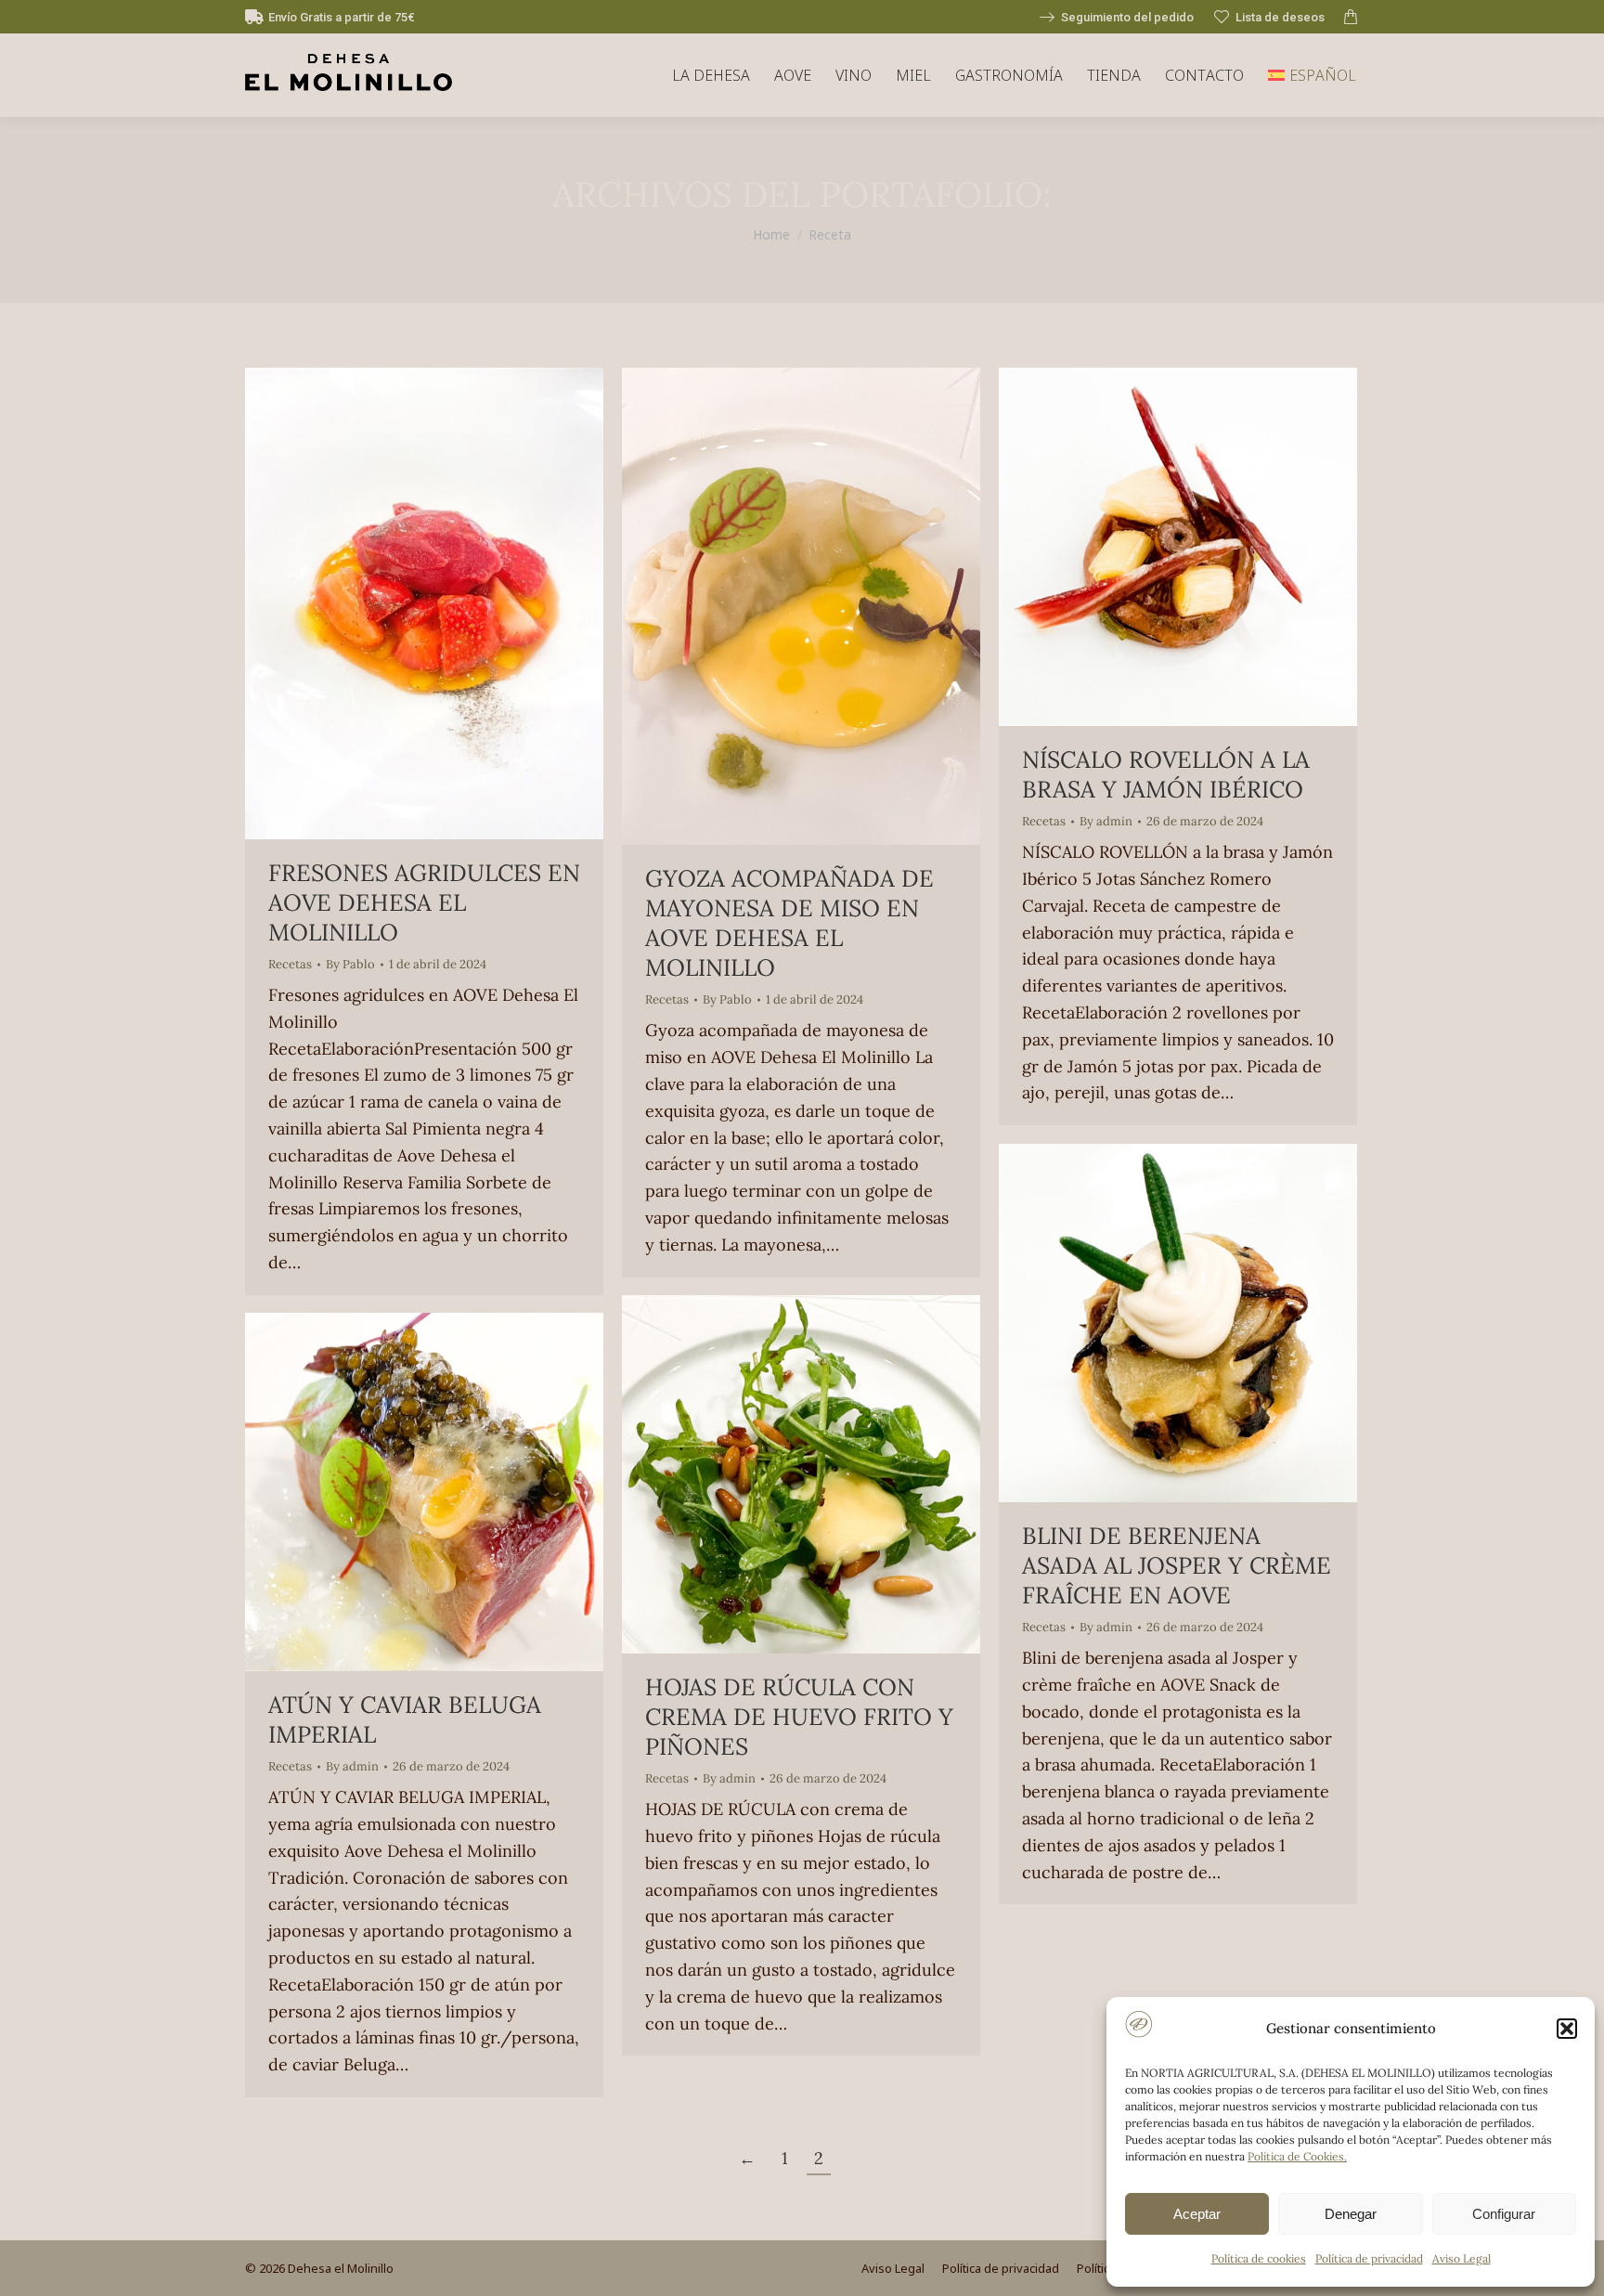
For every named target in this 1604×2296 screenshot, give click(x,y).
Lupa (399, 603)
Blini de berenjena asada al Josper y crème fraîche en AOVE (1177, 1565)
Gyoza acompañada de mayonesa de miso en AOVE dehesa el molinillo (789, 923)
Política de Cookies (1296, 2156)
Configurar (1504, 2214)
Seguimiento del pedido (1127, 17)
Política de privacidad (1369, 2258)
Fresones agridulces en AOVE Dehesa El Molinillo (424, 902)
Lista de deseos (1280, 17)
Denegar (1351, 2214)
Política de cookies (1259, 2258)
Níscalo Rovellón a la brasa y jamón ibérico (1166, 774)
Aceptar (1197, 2214)
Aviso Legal (1462, 2258)
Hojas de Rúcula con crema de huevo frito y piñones (799, 1717)
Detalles (449, 603)
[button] (1567, 2029)
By (350, 964)
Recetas (290, 964)
